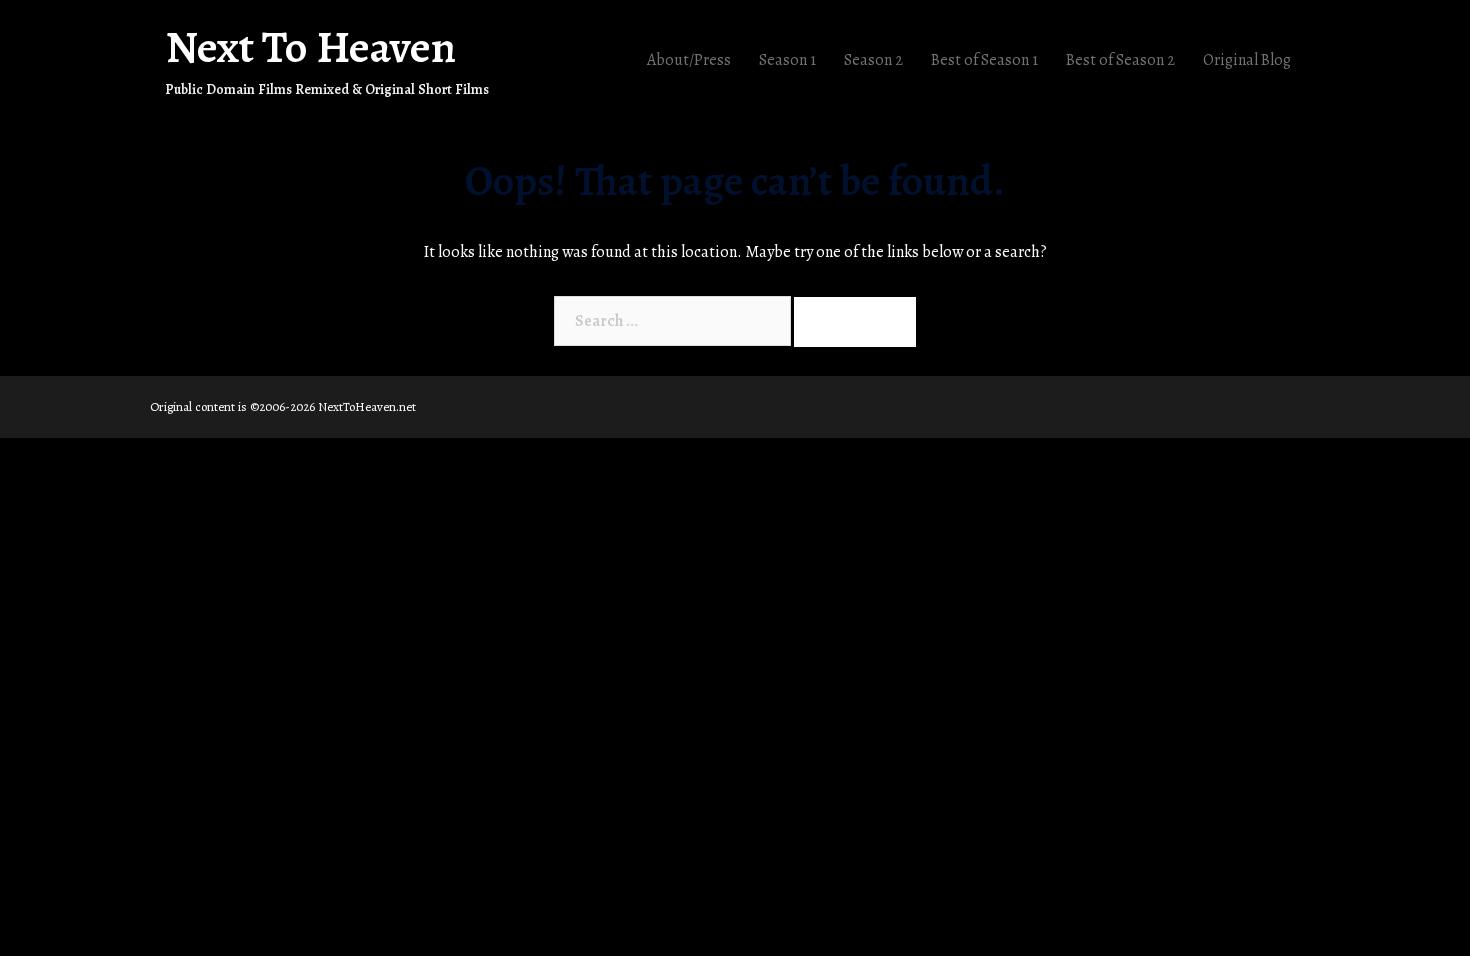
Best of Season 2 (1120, 60)
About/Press (689, 60)
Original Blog (1247, 60)
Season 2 (873, 60)
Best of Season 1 (984, 60)
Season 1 (787, 60)
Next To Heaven (310, 47)
